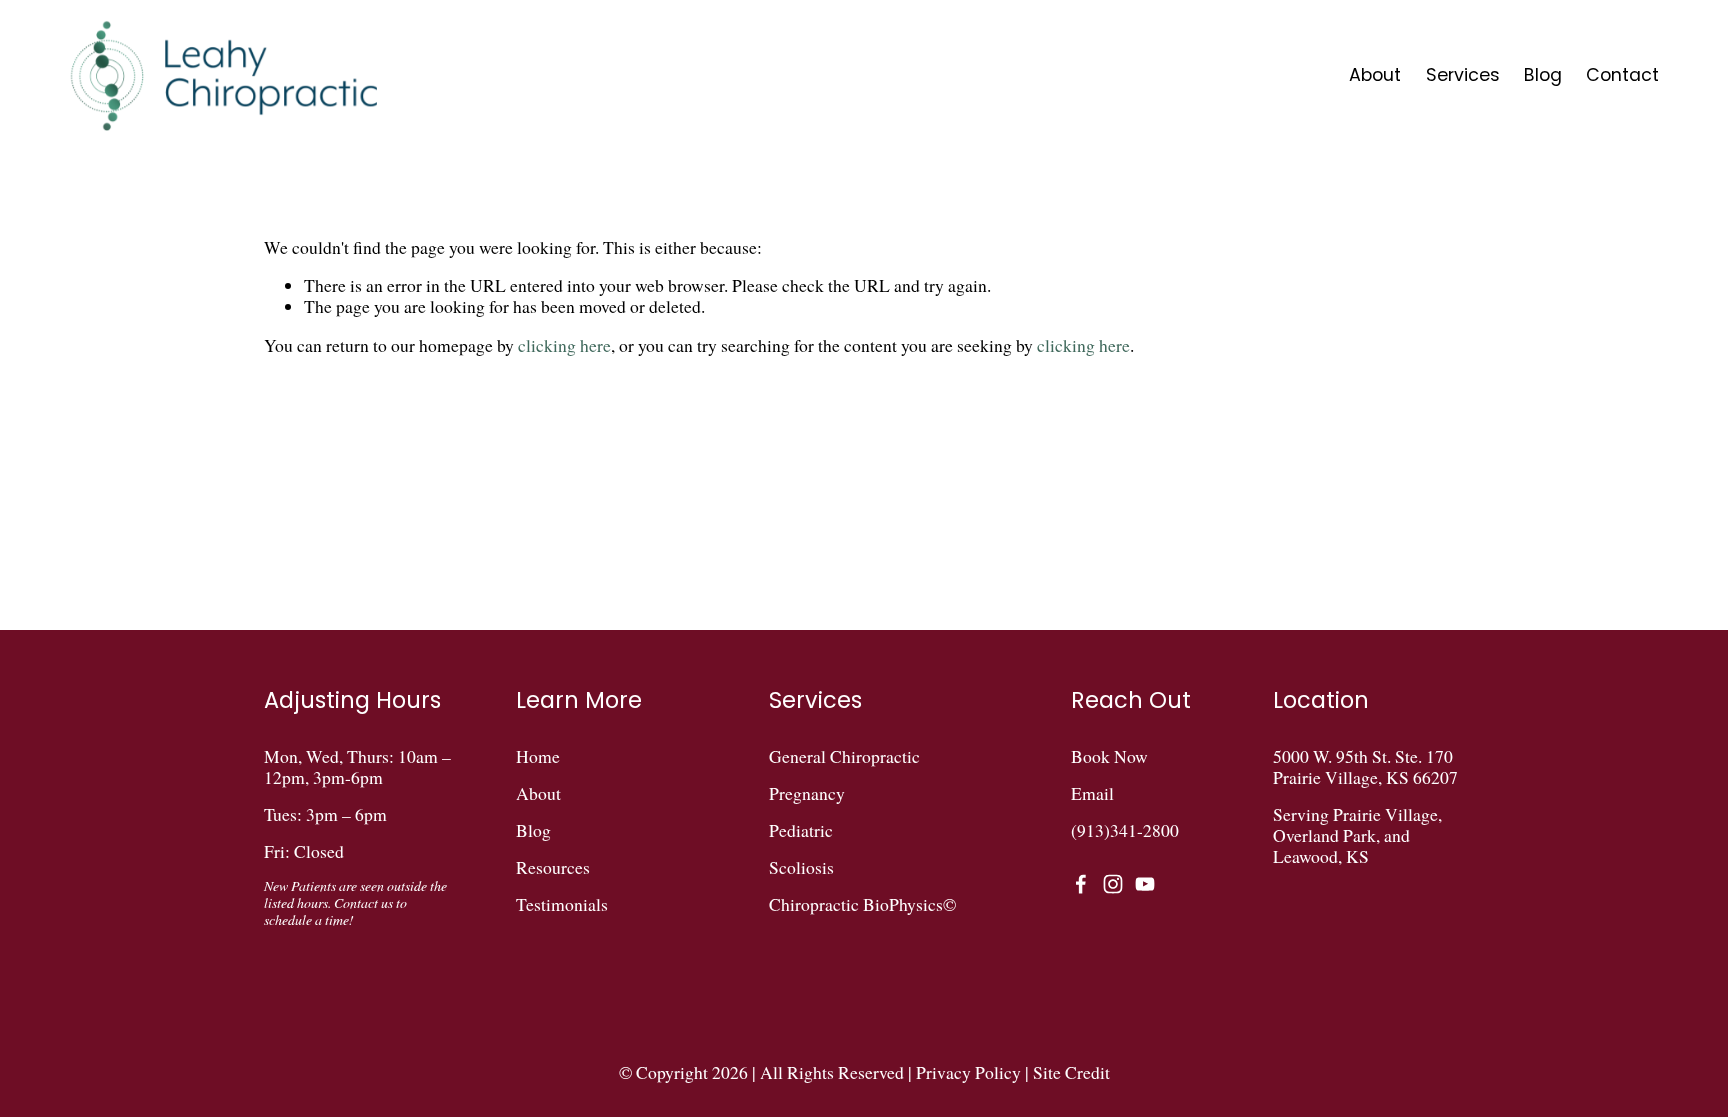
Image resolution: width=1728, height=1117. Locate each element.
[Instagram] (1113, 884)
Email (1092, 793)
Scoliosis (801, 867)
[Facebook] (1081, 884)
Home (538, 756)
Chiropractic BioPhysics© (862, 904)
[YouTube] (1145, 884)
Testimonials (562, 904)
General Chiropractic (844, 756)
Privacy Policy (968, 1072)
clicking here (564, 345)
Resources (553, 867)
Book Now (1109, 756)
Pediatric (801, 830)
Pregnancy (807, 793)
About (1375, 75)
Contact (1622, 75)
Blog (1543, 75)
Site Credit (1071, 1072)
